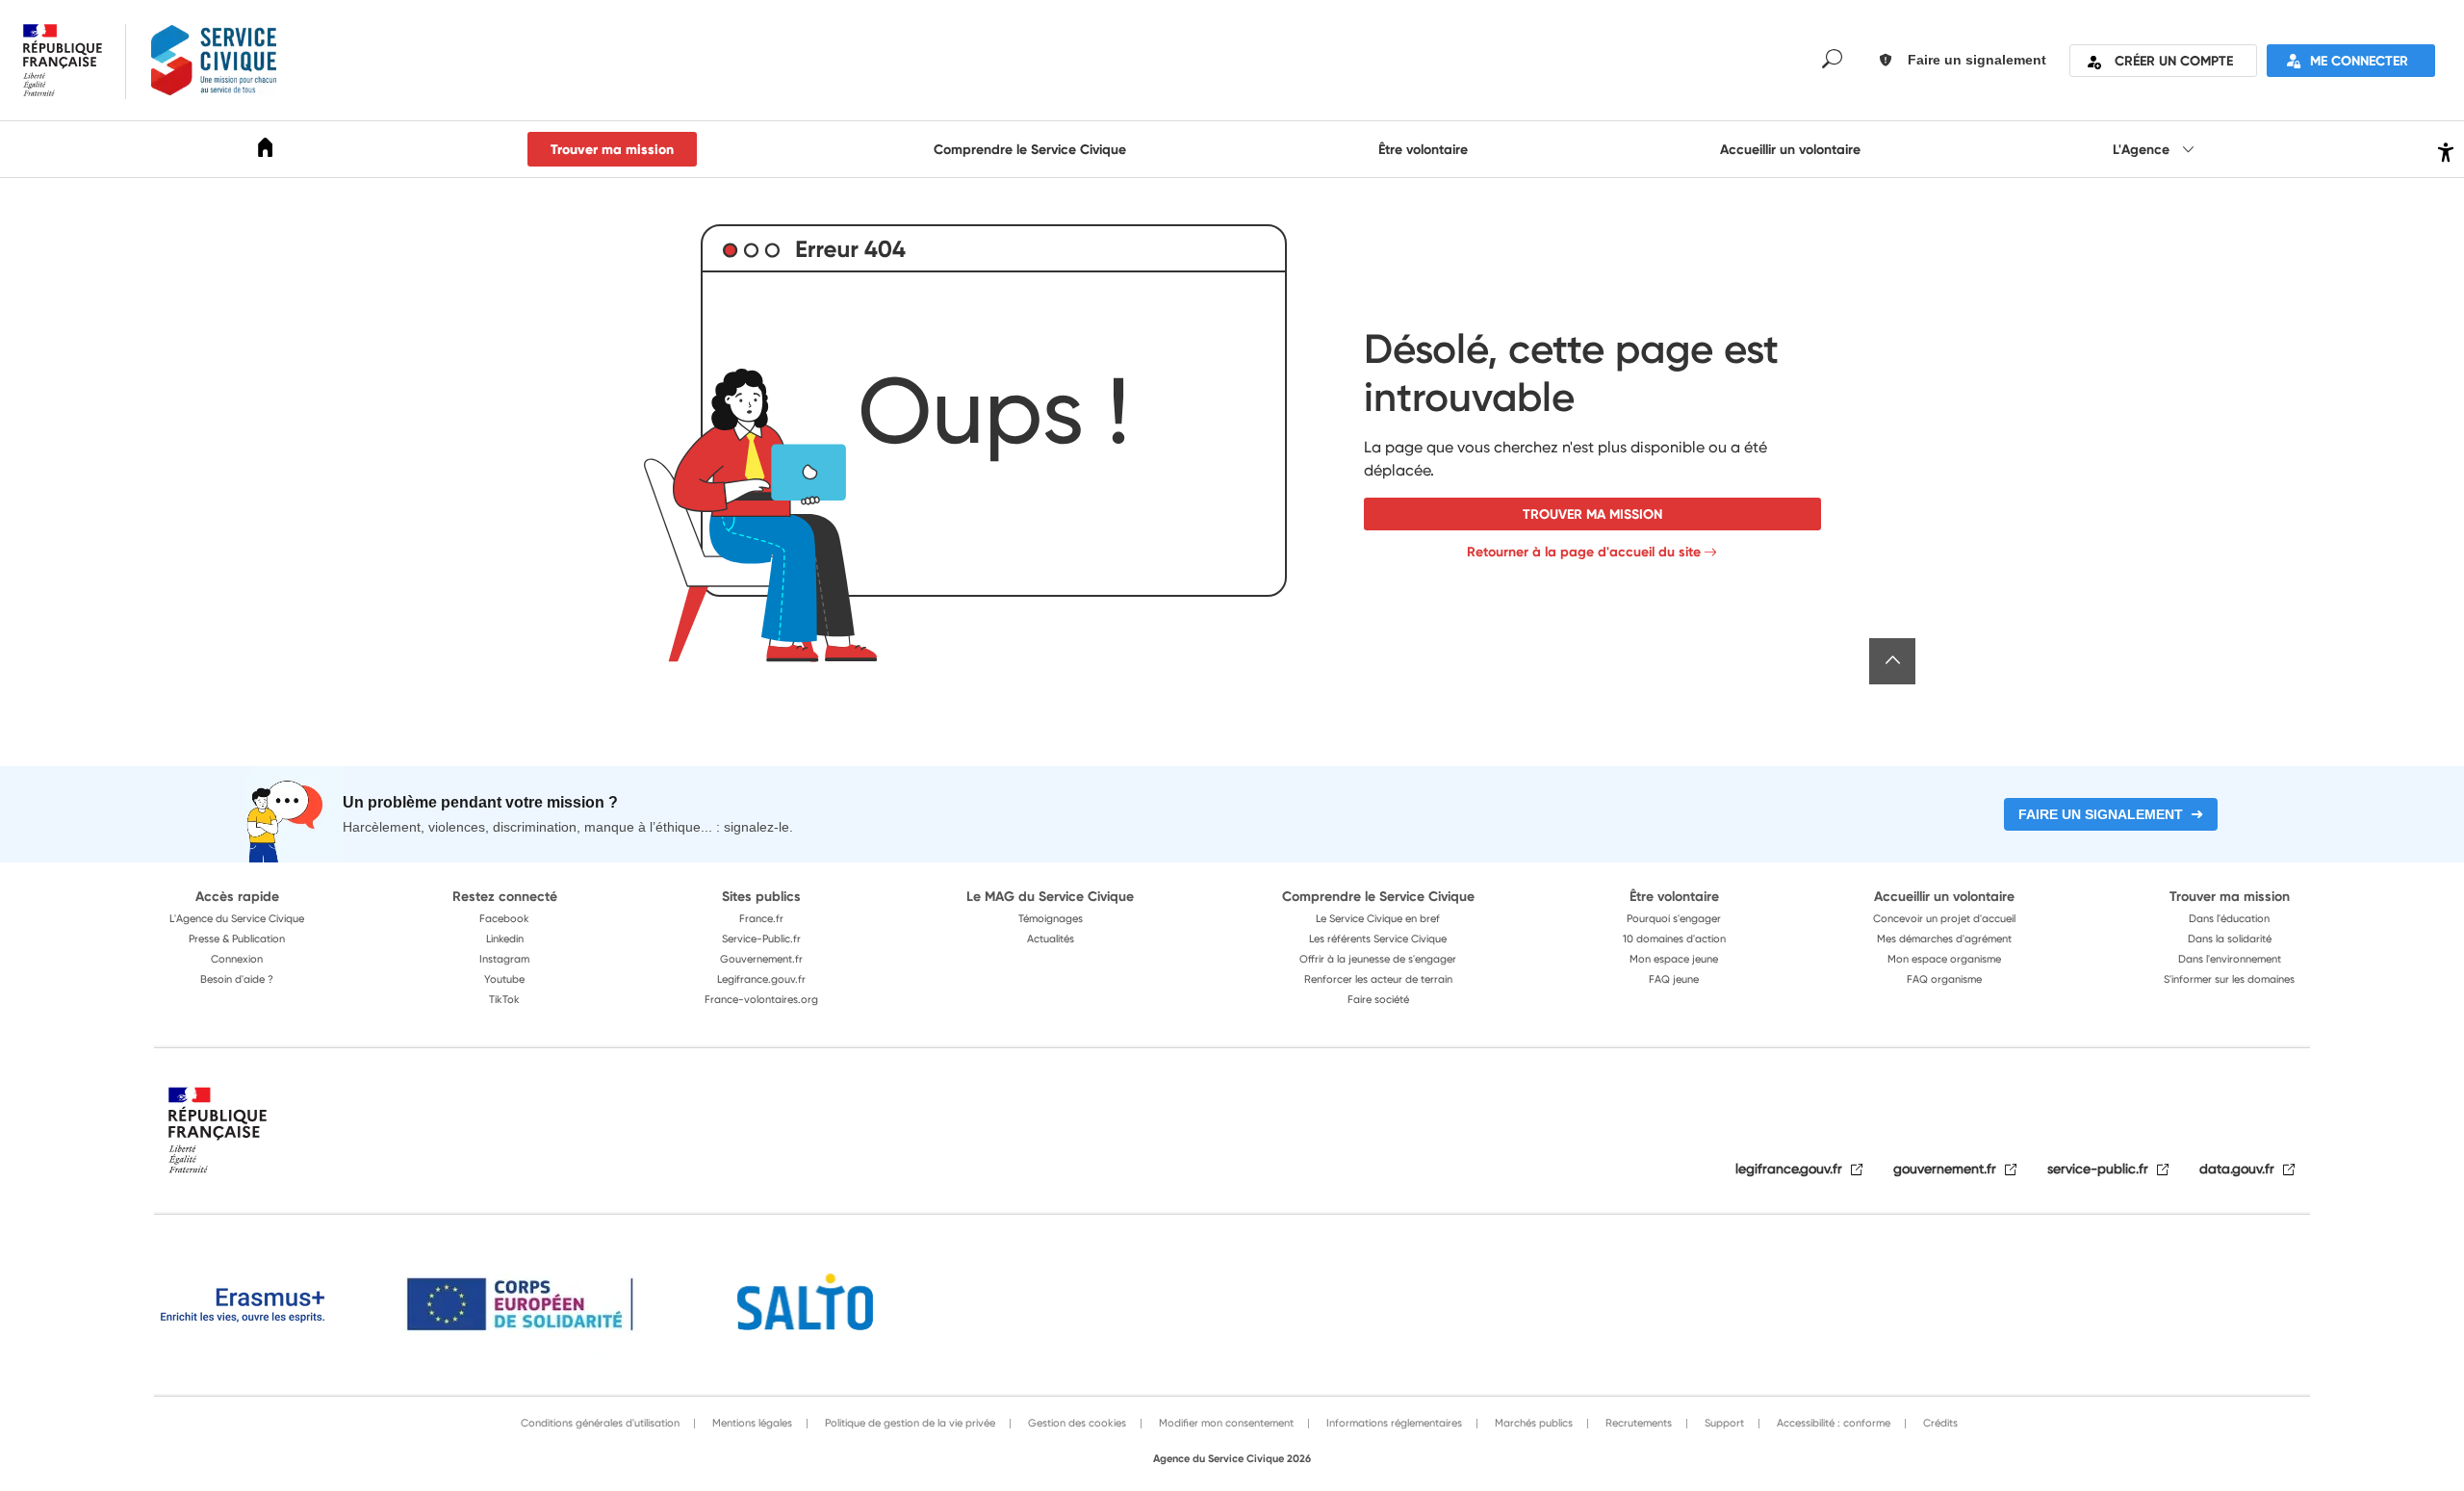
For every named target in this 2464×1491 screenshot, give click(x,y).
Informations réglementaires (1393, 1423)
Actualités (1051, 938)
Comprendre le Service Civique (1030, 149)
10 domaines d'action (1674, 938)
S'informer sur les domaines (2229, 979)
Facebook (504, 918)
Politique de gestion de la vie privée (909, 1423)
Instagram (504, 959)
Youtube (504, 979)
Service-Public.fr (761, 938)
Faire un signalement (2101, 814)
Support (1723, 1423)
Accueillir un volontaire (1790, 149)
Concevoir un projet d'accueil (1944, 918)
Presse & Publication (237, 938)
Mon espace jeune (1674, 959)
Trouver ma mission (612, 149)
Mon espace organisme (1944, 959)
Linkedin (505, 938)
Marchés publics (1532, 1423)
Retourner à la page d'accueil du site (1584, 552)
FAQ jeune (1674, 979)
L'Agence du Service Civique (237, 918)
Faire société (1378, 999)
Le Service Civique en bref (1378, 918)
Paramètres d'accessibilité (2443, 150)
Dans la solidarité (2230, 938)
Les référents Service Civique (1378, 938)
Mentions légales (751, 1423)
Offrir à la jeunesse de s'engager (1378, 959)
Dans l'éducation (2229, 918)
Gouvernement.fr (761, 959)
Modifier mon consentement (1225, 1423)
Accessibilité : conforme (1832, 1423)
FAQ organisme (1944, 979)
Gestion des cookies (1076, 1423)
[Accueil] (266, 151)
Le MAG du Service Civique (1050, 896)
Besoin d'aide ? (237, 979)
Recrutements (1637, 1423)
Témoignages (1051, 918)
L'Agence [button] (2143, 149)
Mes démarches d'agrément (1944, 938)
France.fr (761, 918)
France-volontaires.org (761, 999)
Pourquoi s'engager (1674, 918)
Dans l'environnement (2230, 959)
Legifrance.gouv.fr (761, 979)
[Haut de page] (1892, 661)
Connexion (237, 959)
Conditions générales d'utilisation (600, 1423)
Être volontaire (1423, 149)
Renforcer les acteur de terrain (1378, 979)
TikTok (504, 999)
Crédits (1939, 1423)
